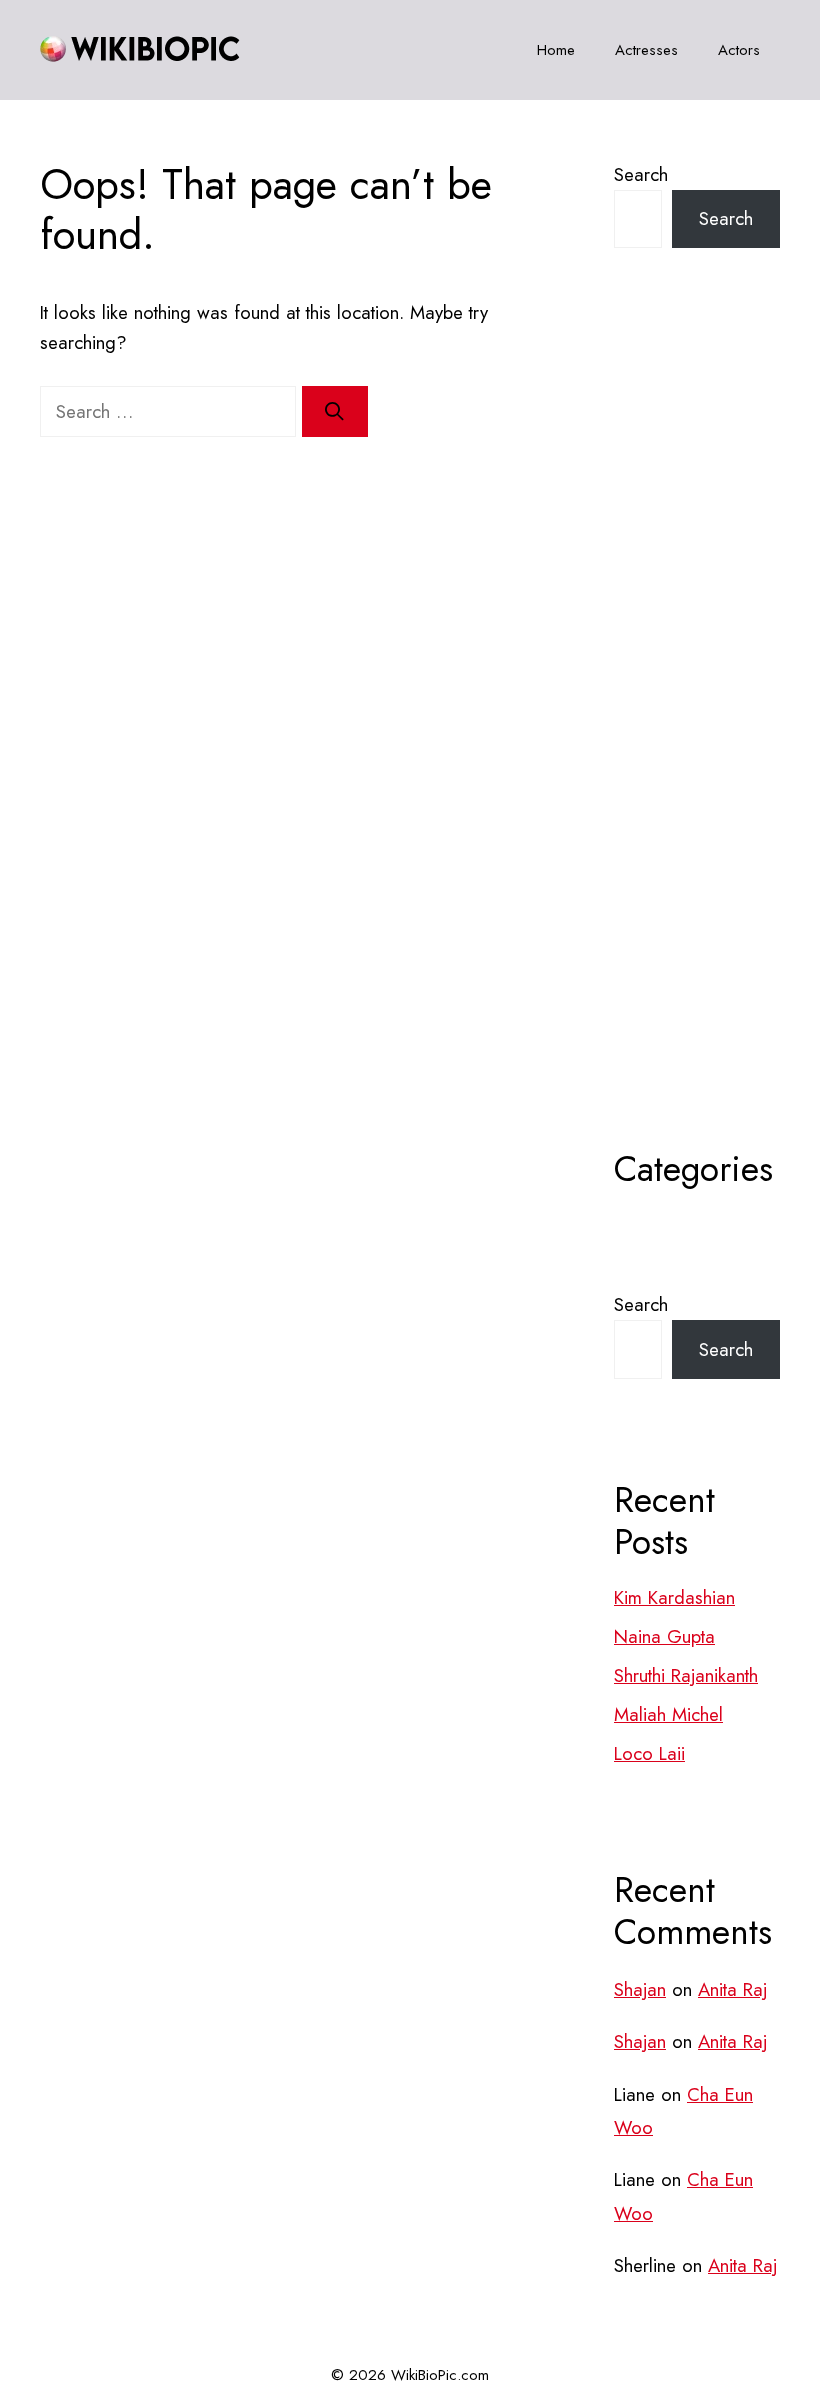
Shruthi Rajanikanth (686, 1675)
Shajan (640, 1989)
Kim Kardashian (674, 1597)
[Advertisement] (697, 748)
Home (556, 50)
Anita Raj (732, 1989)
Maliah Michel (668, 1714)
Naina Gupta (664, 1636)
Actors (739, 50)
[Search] (335, 412)
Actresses (646, 50)
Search (641, 174)
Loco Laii (649, 1753)
